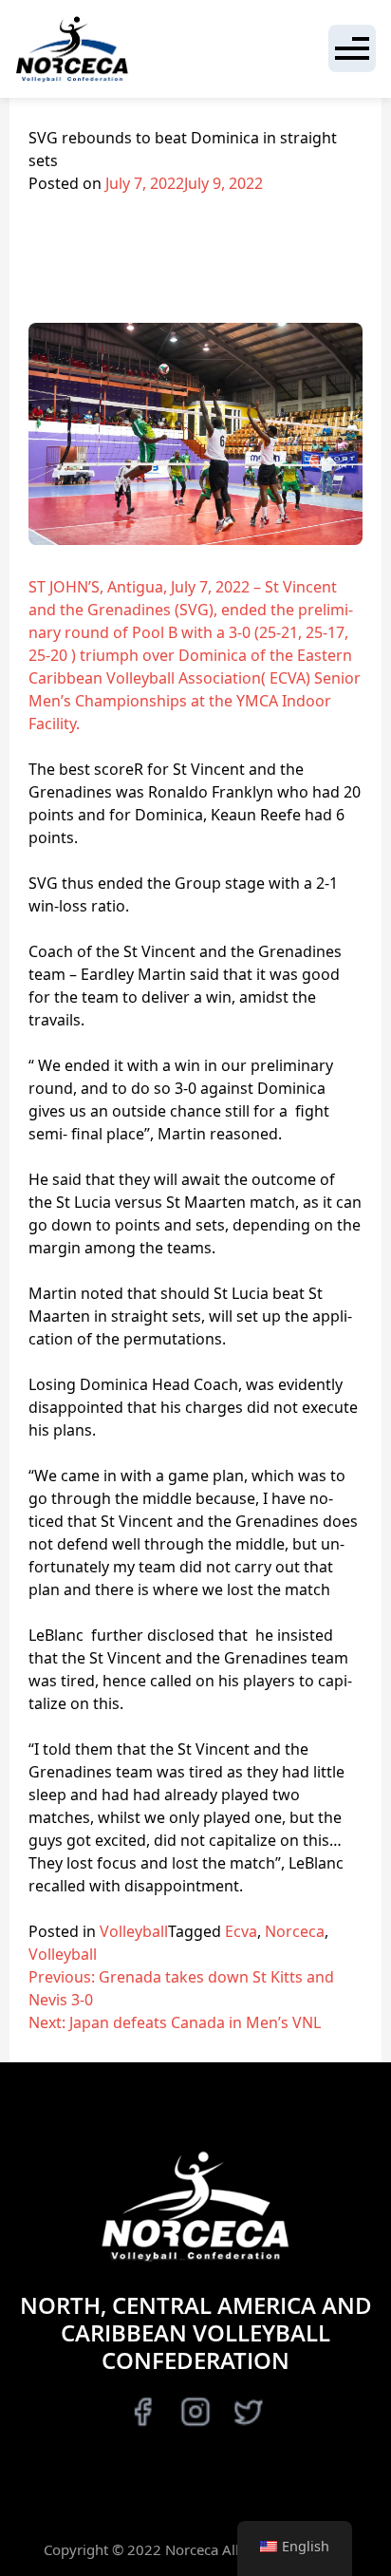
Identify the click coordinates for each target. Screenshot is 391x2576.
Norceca (295, 1931)
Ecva (241, 1931)
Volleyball (134, 1931)
